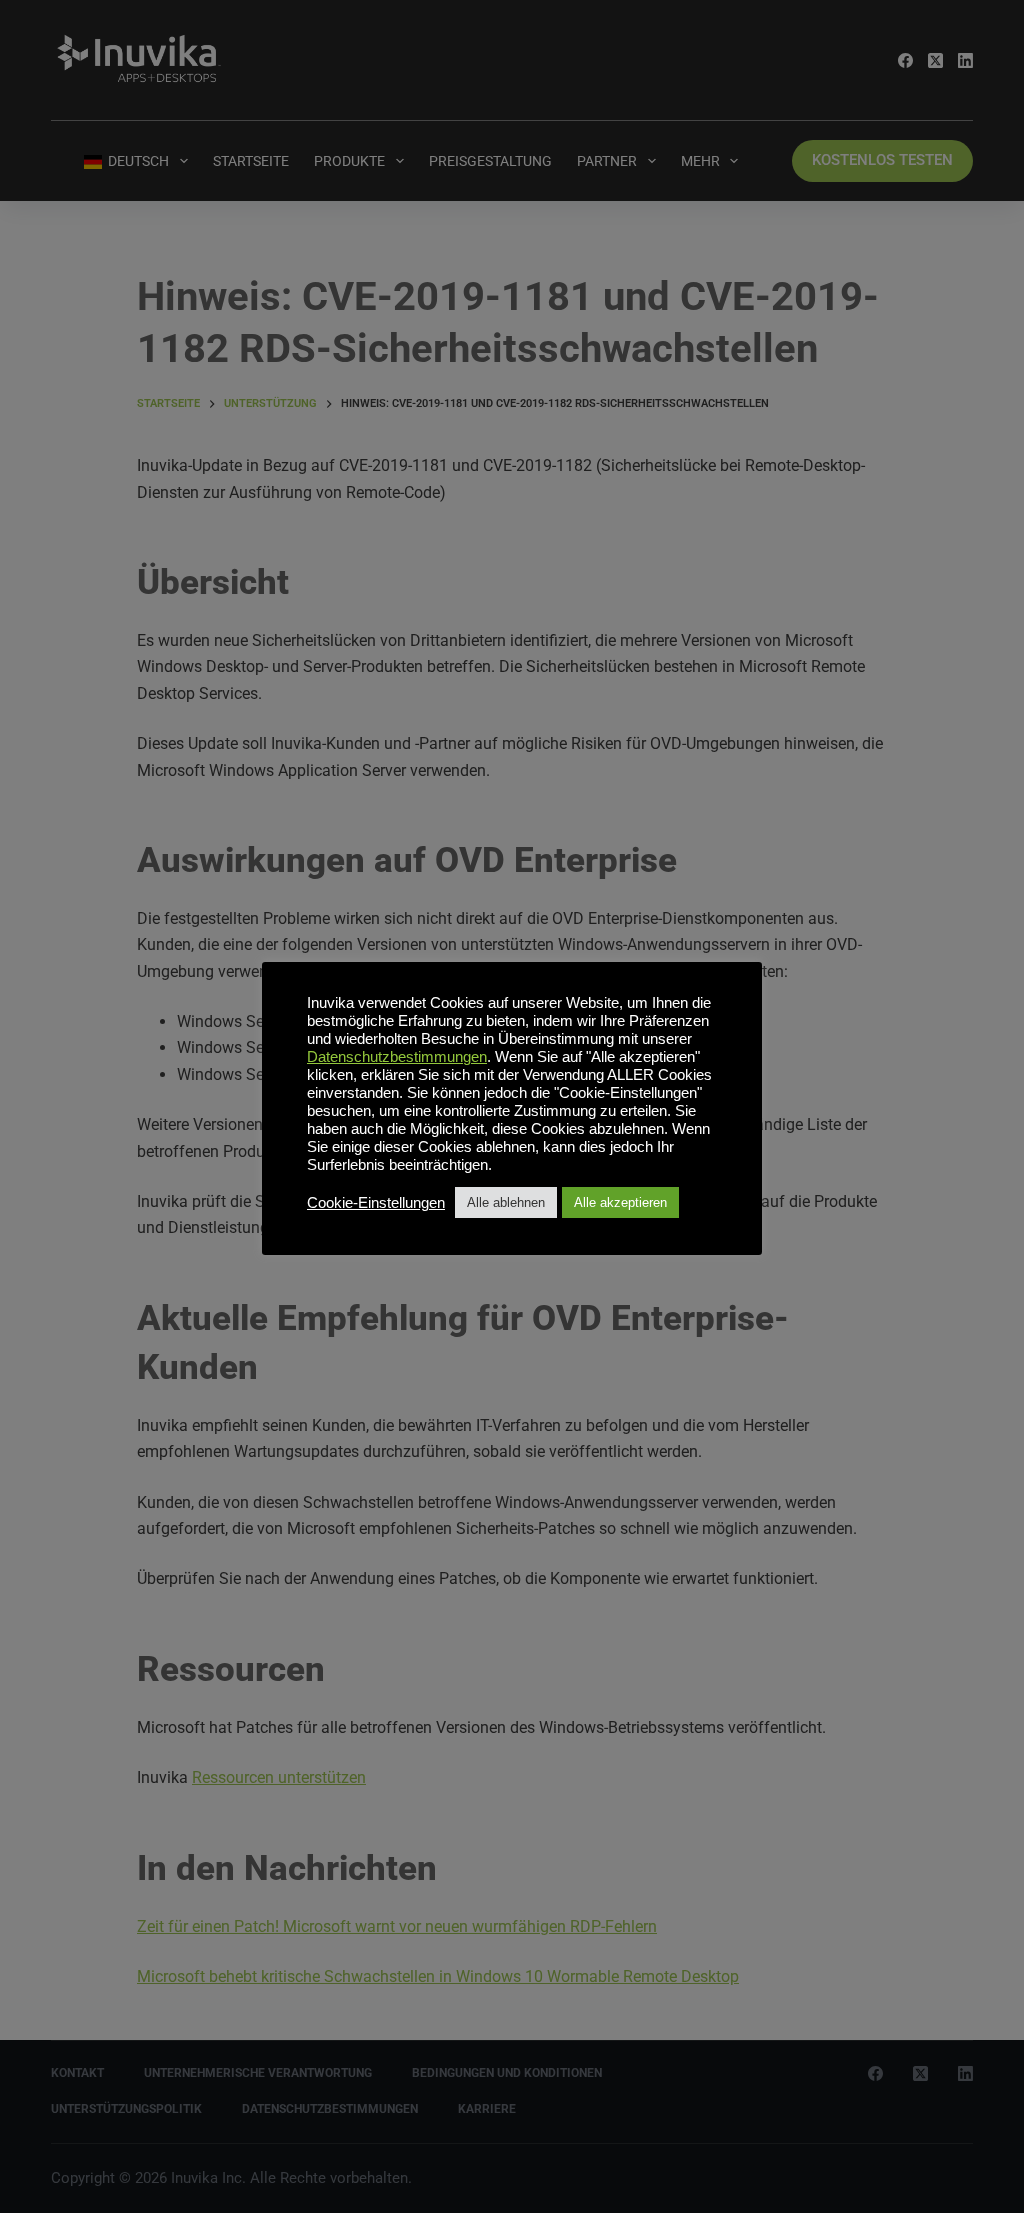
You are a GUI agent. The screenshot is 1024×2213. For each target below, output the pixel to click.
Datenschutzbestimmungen (397, 1057)
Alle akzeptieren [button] (620, 1202)
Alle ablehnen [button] (506, 1202)
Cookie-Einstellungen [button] (376, 1203)
